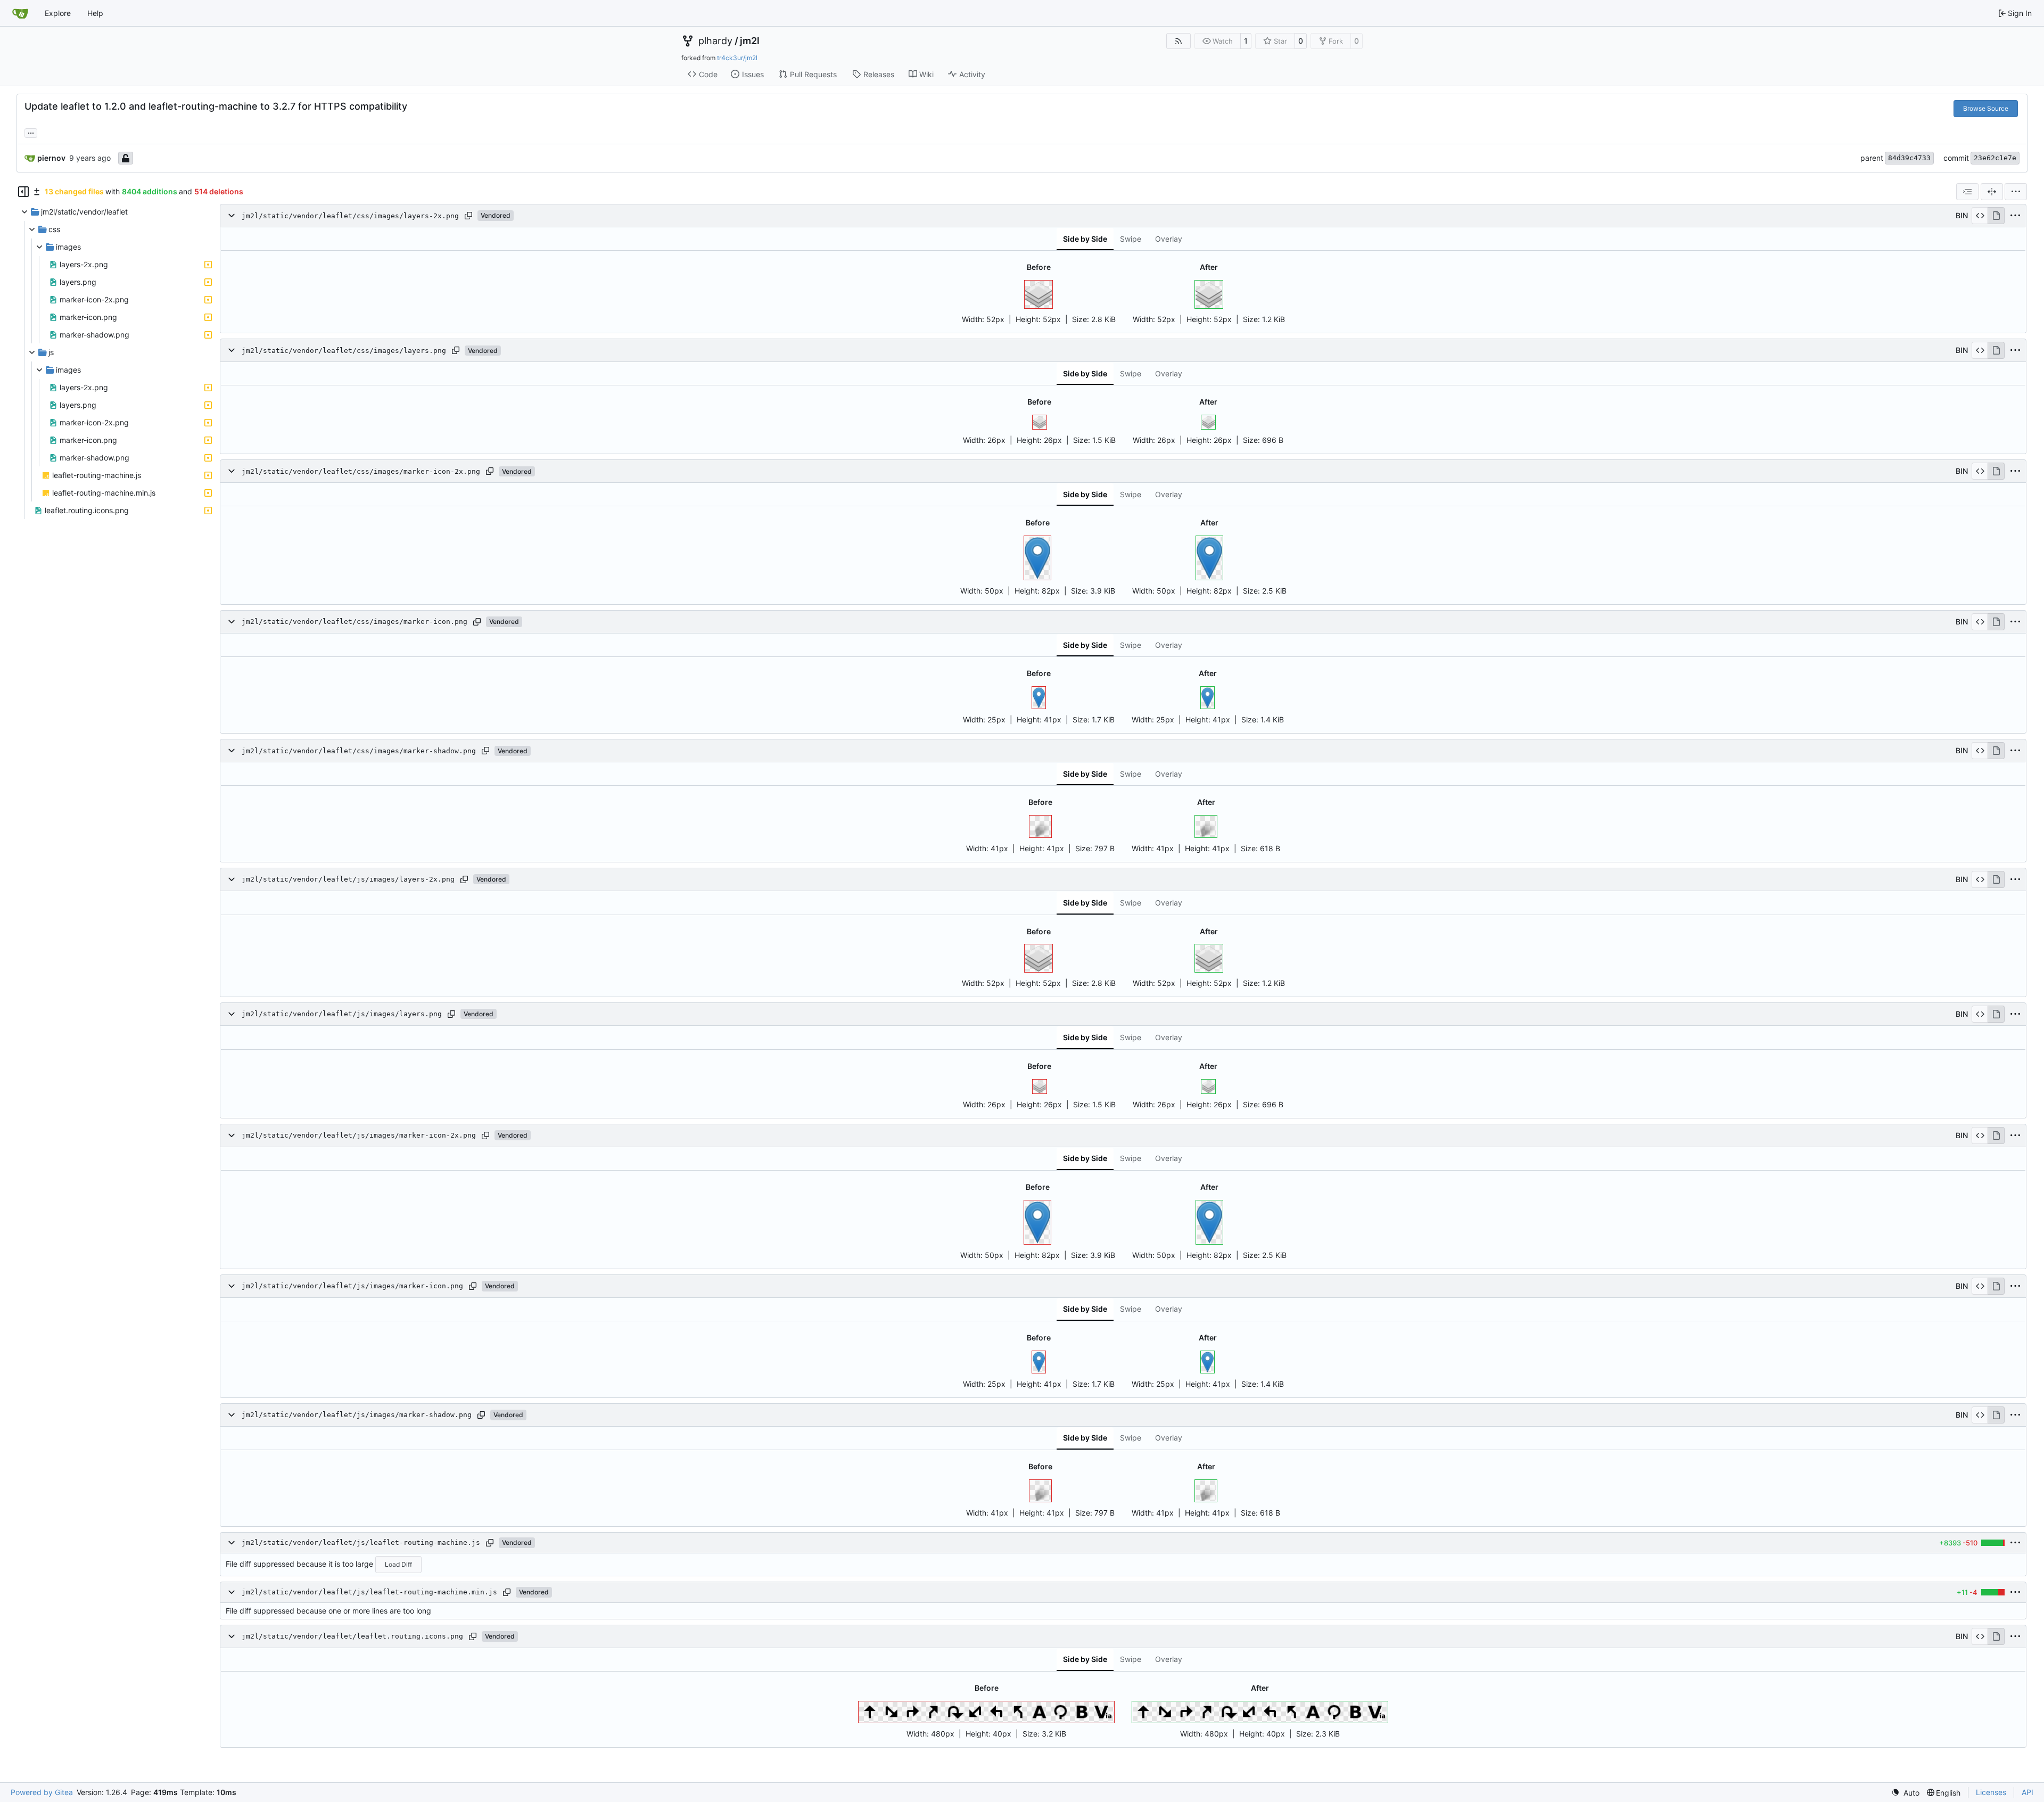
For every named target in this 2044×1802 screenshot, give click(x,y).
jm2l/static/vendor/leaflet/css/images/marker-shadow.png (359, 751)
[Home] (20, 13)
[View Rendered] (1996, 216)
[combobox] (1967, 192)
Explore (58, 13)
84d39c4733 (1909, 158)
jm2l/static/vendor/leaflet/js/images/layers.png (342, 1014)
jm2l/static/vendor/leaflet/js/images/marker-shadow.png (357, 1415)
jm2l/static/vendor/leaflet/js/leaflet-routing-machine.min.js (369, 1592)
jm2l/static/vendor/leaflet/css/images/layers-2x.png (350, 216)
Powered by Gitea (42, 1792)
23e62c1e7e (1995, 158)
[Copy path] (468, 216)
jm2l (750, 41)
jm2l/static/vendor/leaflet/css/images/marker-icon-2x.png (361, 471)
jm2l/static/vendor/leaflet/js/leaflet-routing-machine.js (361, 1542)
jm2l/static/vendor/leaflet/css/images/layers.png (344, 351)
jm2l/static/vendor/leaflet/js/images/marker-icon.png (352, 1286)
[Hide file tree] (23, 192)
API (2027, 1792)
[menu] (2016, 192)
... (31, 132)
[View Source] (1980, 216)
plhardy (715, 41)
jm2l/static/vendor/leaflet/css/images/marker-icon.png (355, 622)
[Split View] (1992, 192)
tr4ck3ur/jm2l (737, 58)
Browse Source (1986, 108)
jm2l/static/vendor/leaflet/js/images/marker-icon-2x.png (359, 1135)
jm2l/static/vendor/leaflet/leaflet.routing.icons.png (352, 1636)
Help (95, 13)
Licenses (1991, 1792)
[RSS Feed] (1178, 41)
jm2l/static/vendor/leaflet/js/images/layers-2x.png (348, 880)
